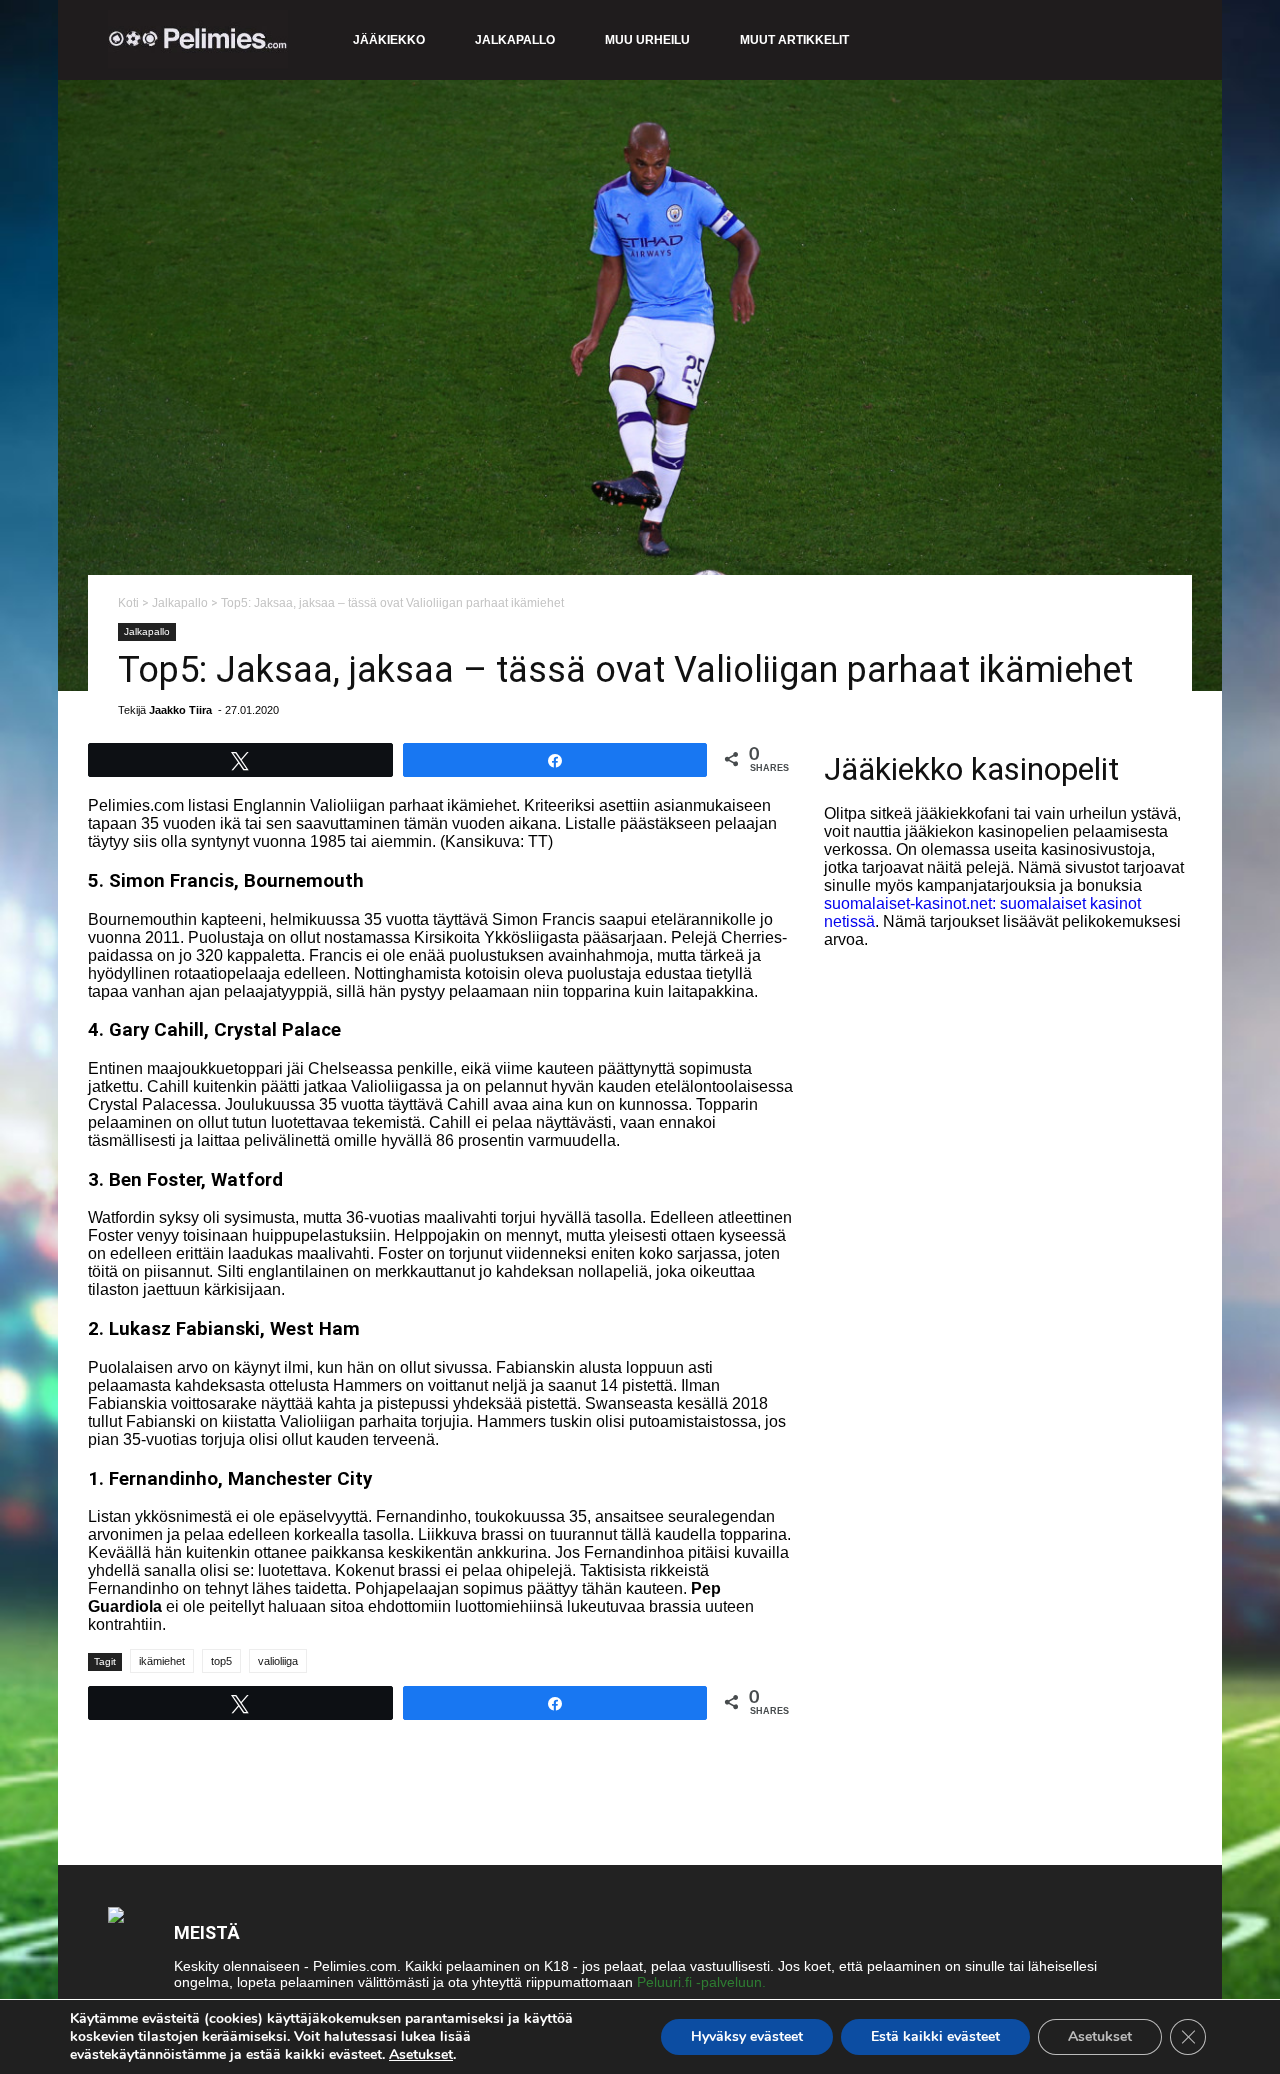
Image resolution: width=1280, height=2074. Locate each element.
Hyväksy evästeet (747, 2036)
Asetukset (421, 2055)
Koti (128, 603)
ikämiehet (162, 1661)
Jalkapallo (515, 40)
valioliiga (278, 1661)
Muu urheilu (647, 40)
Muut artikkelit (794, 40)
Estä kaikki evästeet (935, 2036)
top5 (221, 1661)
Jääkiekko (389, 40)
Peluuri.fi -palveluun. (701, 1982)
